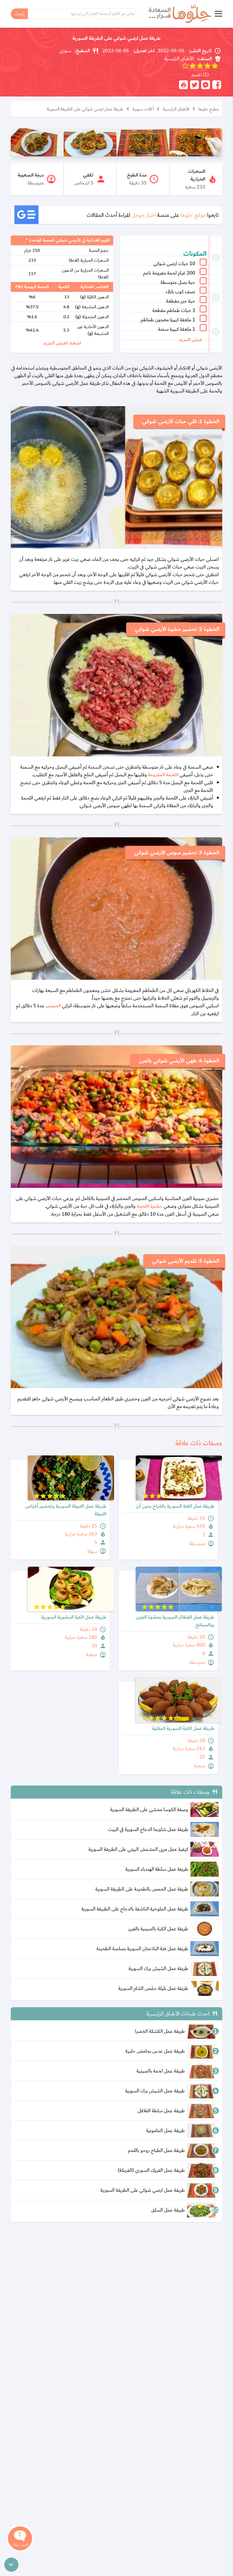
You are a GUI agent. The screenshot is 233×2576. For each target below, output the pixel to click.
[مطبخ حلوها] (180, 14)
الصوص (53, 1006)
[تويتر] (194, 85)
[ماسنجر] (206, 85)
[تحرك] (11, 2565)
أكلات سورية (143, 109)
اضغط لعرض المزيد (62, 343)
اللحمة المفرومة (163, 775)
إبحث (19, 14)
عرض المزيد (190, 340)
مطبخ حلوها (209, 109)
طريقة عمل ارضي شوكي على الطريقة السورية (85, 109)
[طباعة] (183, 85)
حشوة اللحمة (149, 1206)
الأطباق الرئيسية (176, 109)
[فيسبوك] (217, 85)
